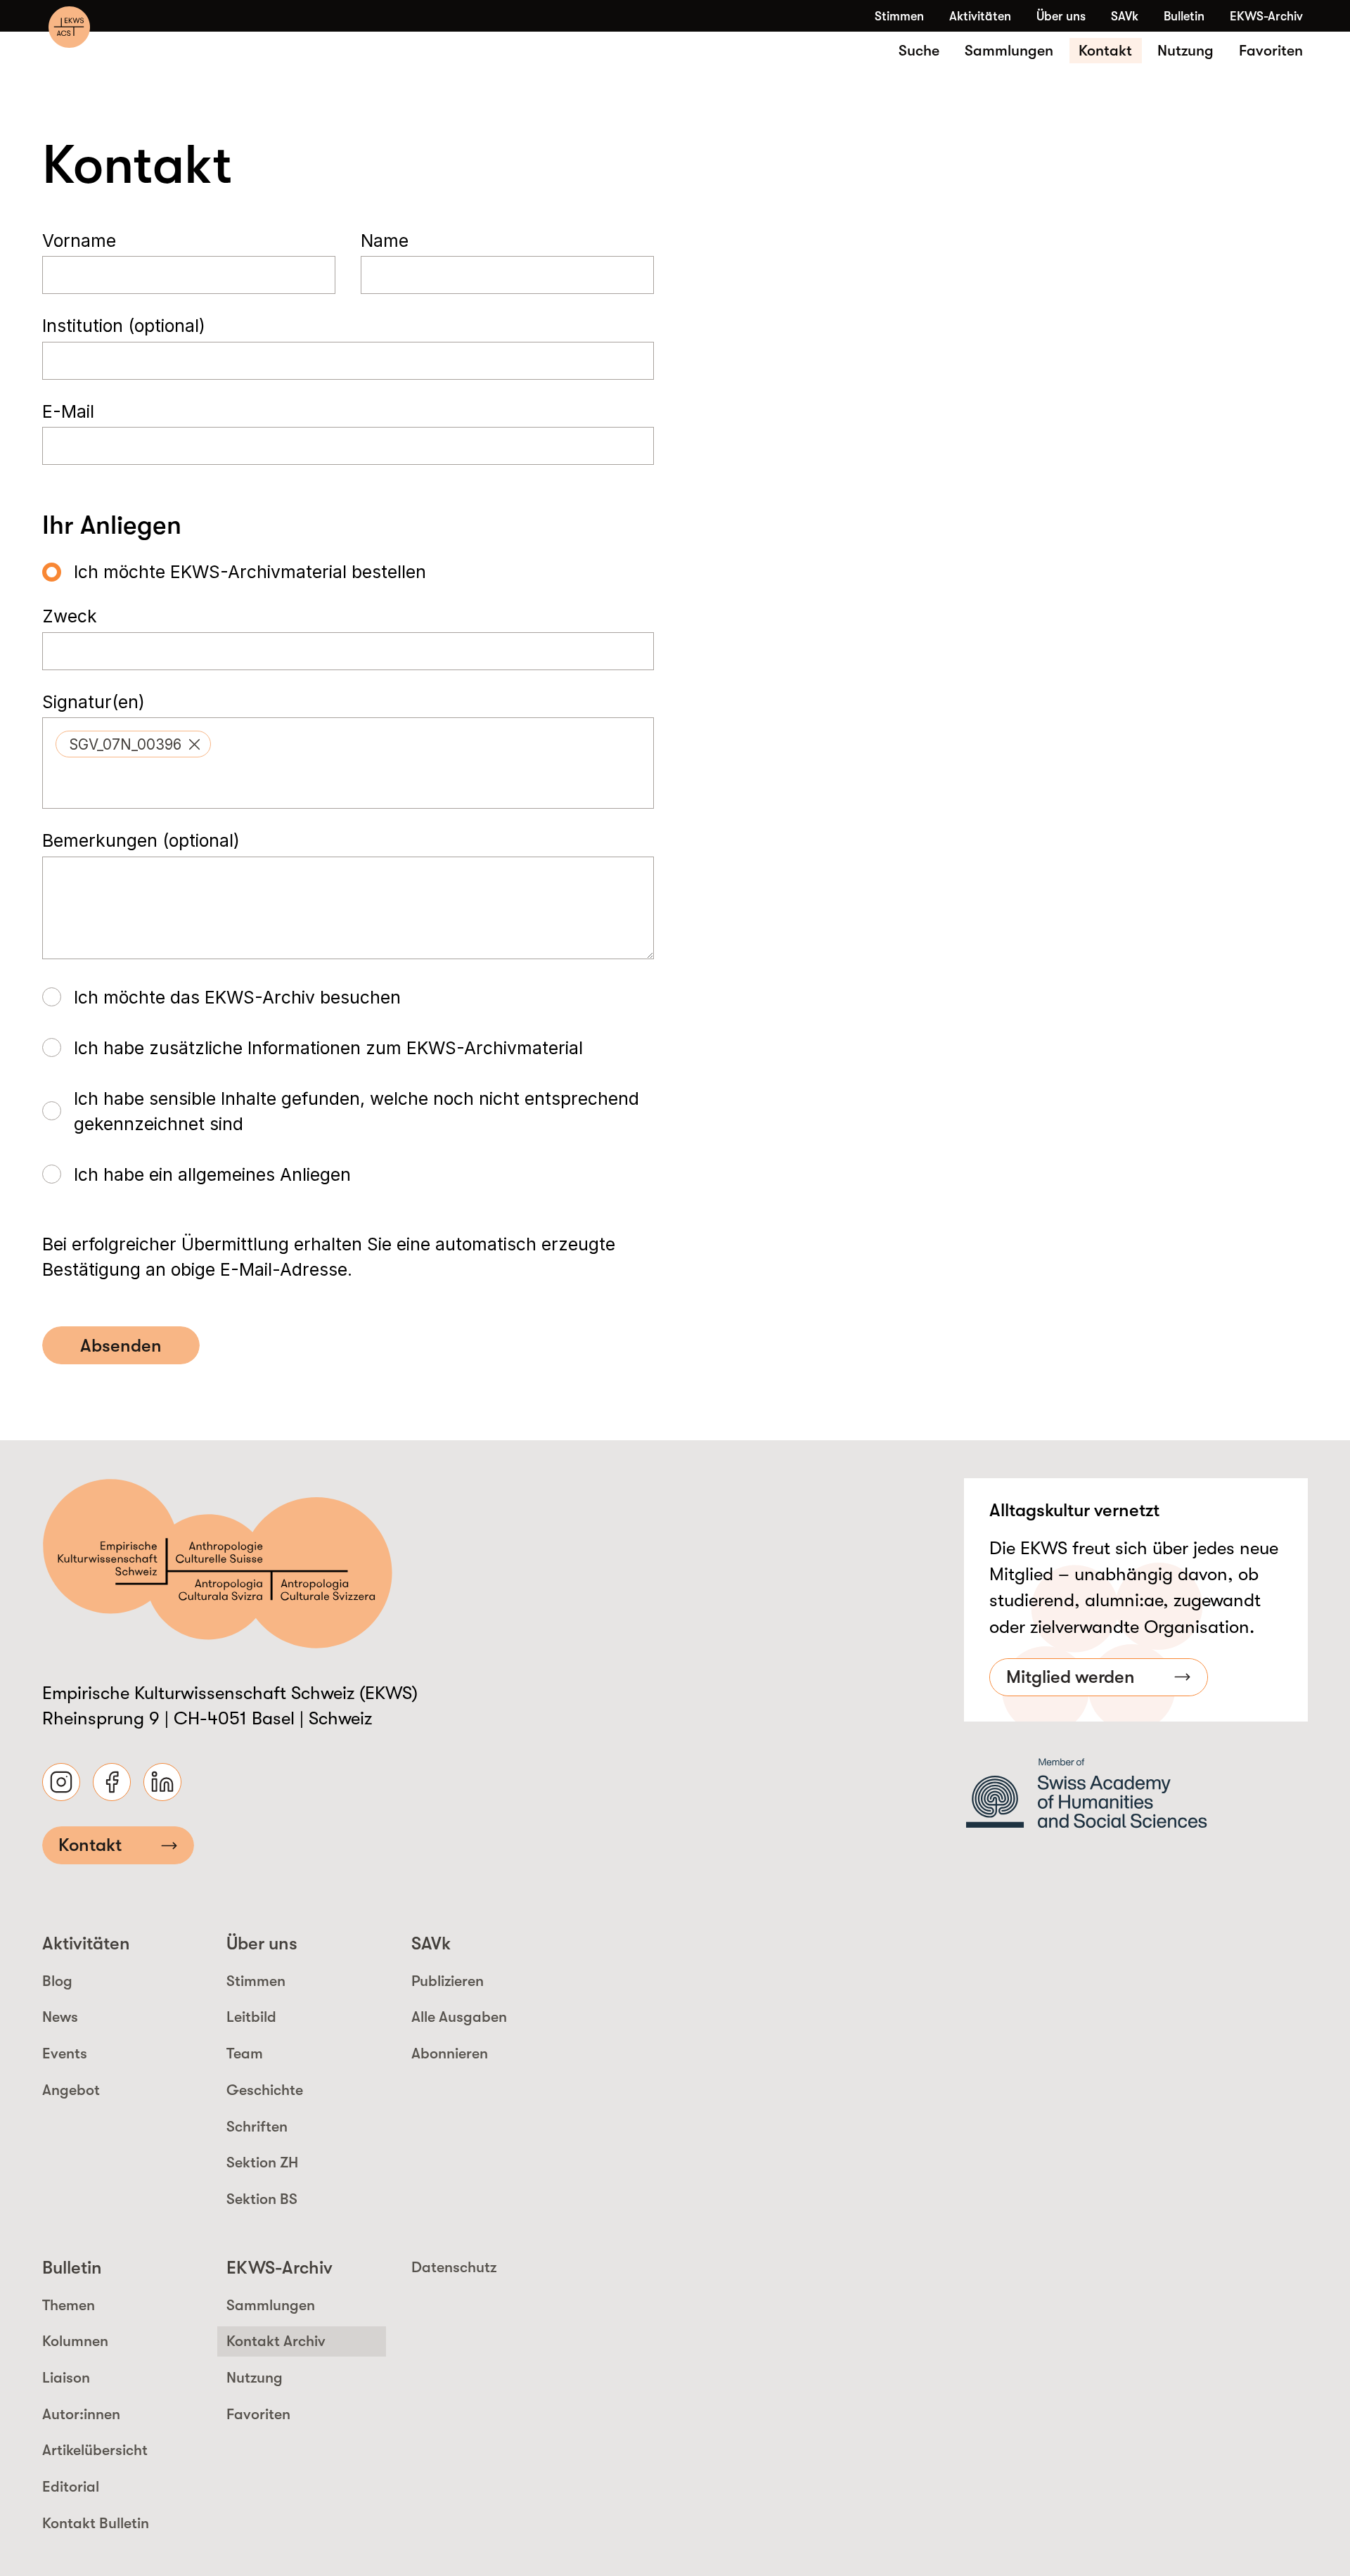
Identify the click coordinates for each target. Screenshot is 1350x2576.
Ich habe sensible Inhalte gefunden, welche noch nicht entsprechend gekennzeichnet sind (356, 1111)
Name (385, 241)
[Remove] (194, 744)
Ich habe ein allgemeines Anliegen (212, 1174)
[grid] (348, 744)
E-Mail (68, 411)
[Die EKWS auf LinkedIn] (162, 1782)
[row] (133, 744)
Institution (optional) (124, 326)
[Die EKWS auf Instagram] (61, 1782)
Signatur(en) (94, 702)
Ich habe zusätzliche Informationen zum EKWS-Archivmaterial (328, 1048)
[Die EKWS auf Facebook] (112, 1782)
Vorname (79, 241)
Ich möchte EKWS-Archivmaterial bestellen (250, 572)
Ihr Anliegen (112, 525)
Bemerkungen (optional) (141, 840)
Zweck (70, 616)
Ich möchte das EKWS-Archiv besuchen (237, 997)
